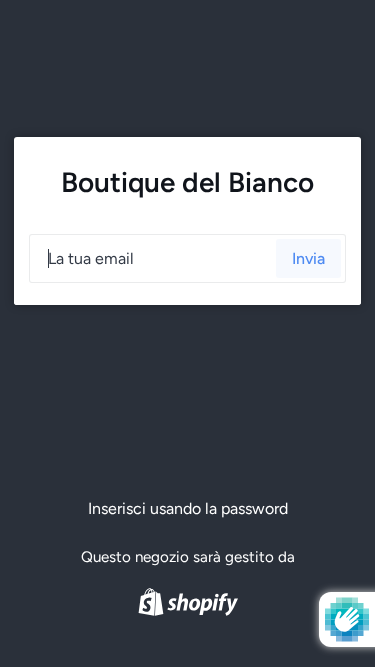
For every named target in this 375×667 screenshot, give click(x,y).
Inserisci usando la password (188, 508)
